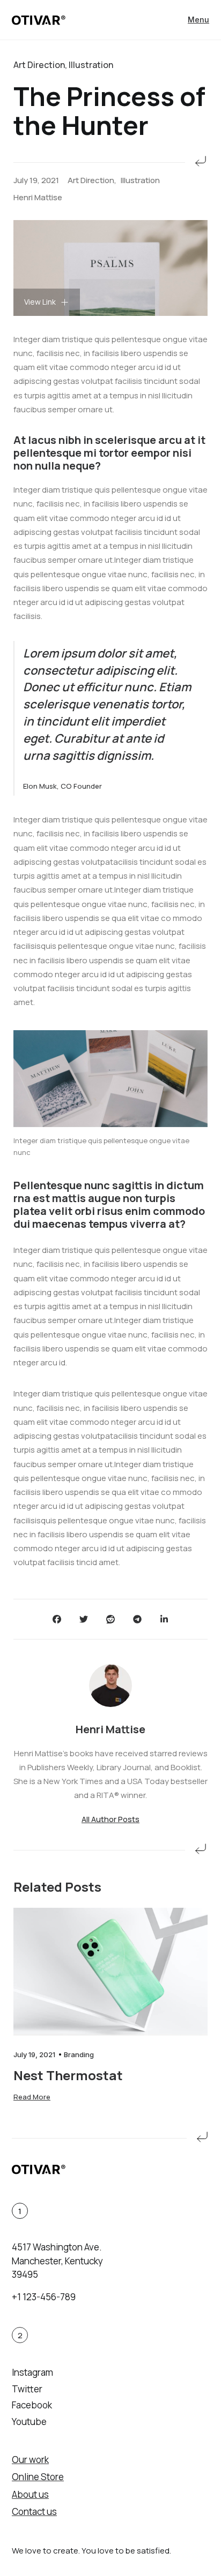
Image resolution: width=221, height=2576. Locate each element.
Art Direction (91, 180)
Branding (79, 2054)
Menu (198, 20)
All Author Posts (110, 1819)
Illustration (140, 180)
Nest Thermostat (68, 2075)
